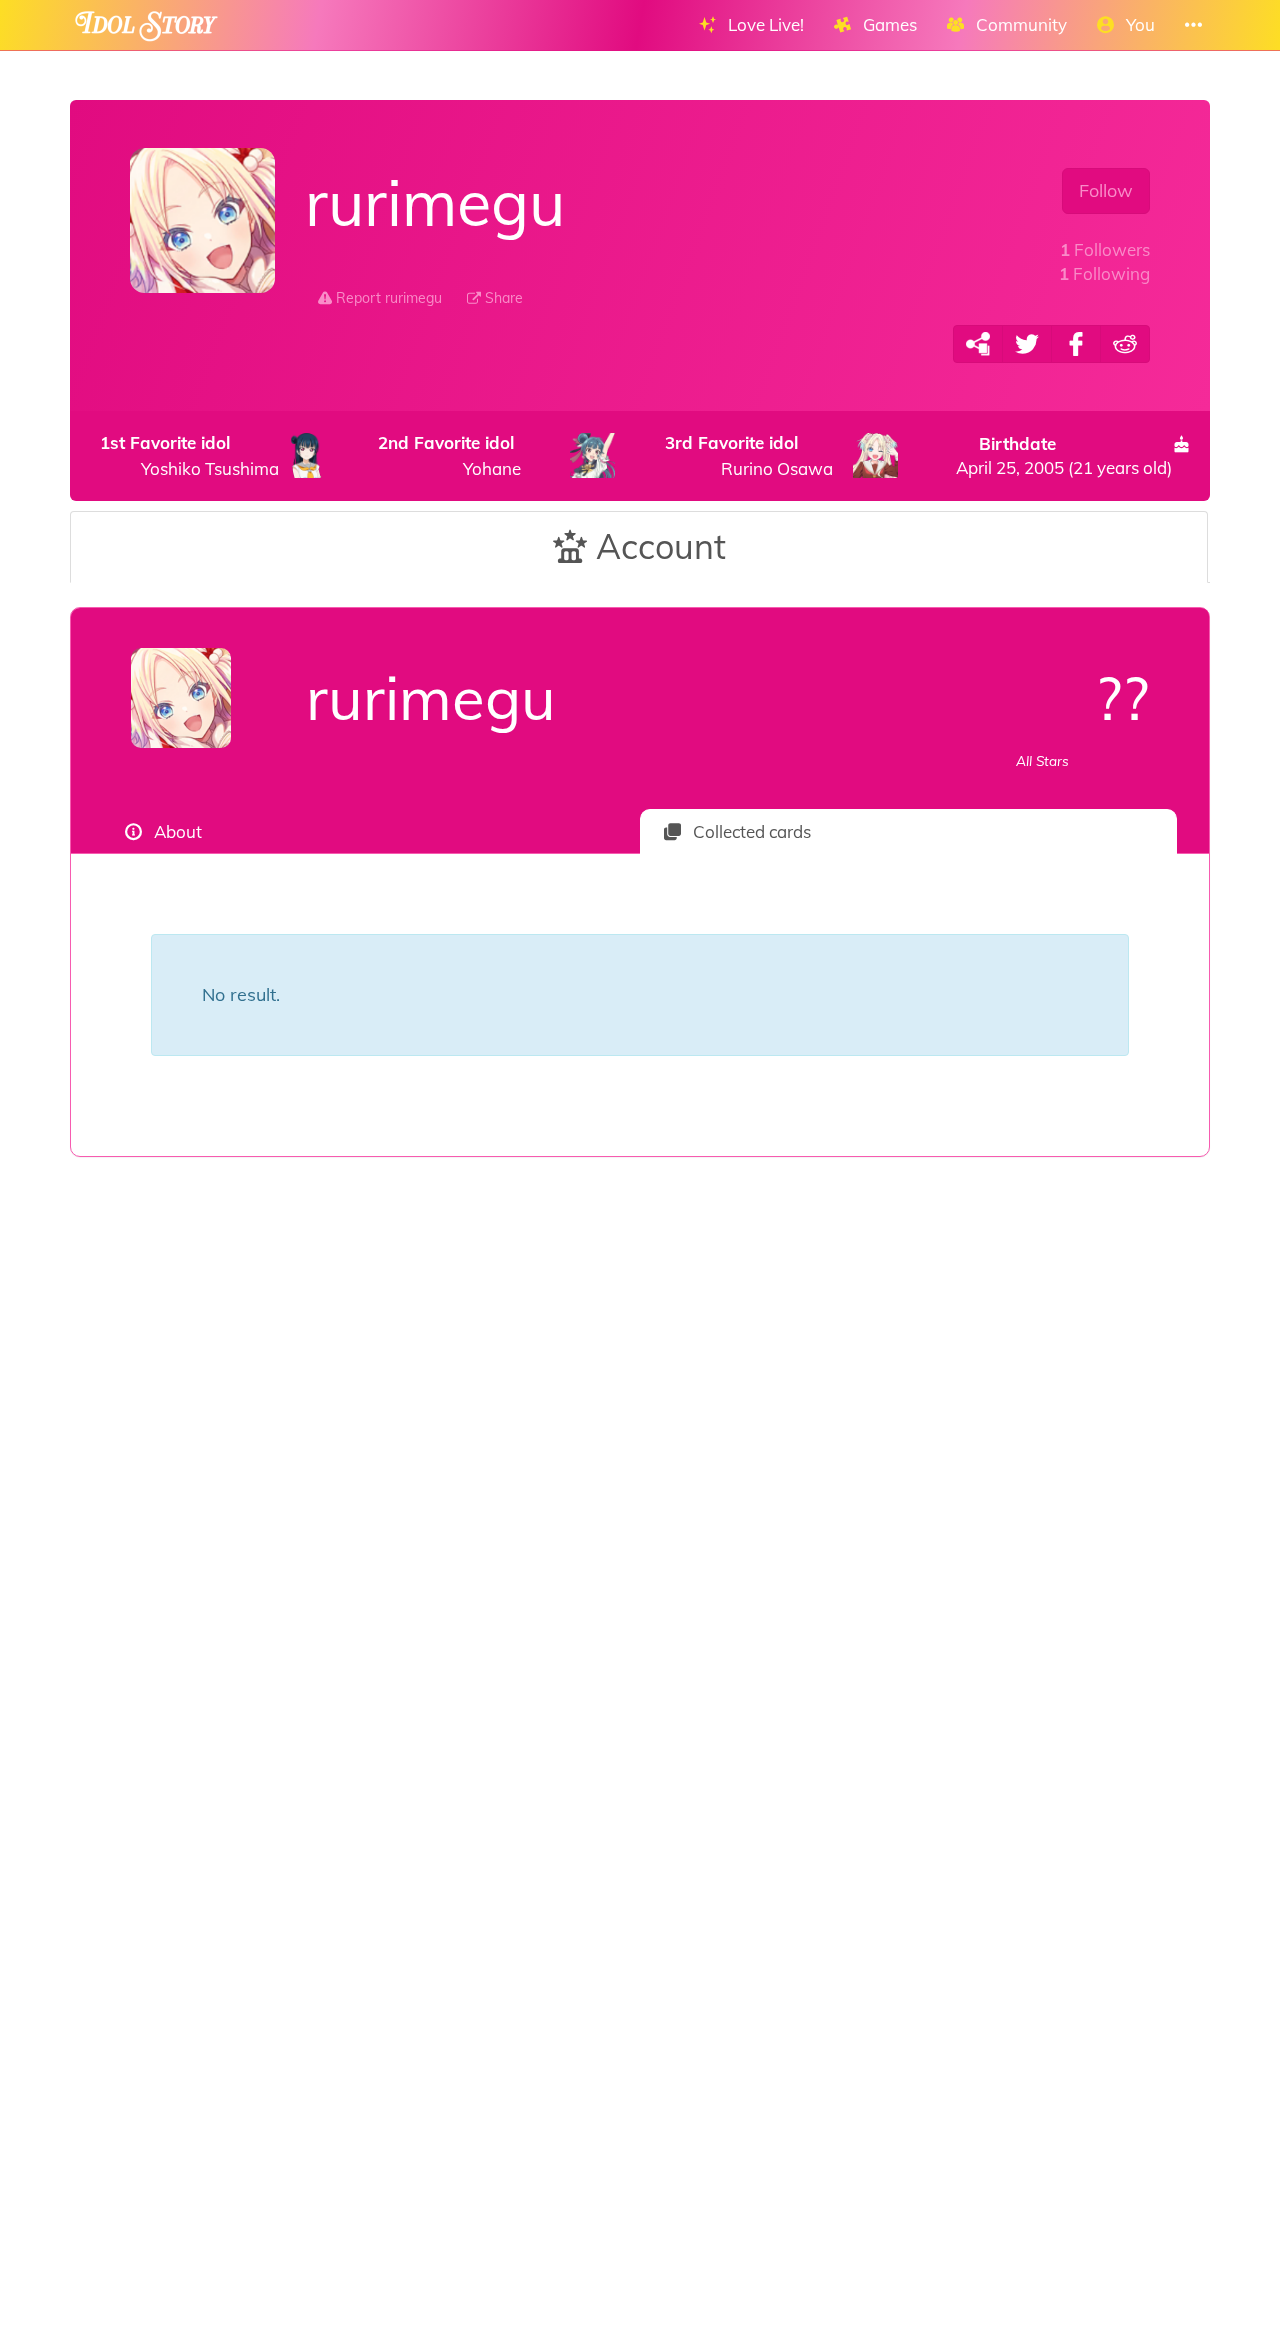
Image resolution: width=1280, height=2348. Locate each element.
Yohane (449, 455)
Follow (1106, 190)
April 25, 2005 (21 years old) (1064, 455)
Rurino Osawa (749, 455)
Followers (1105, 249)
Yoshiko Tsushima (189, 455)
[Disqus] (640, 1475)
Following (1104, 273)
